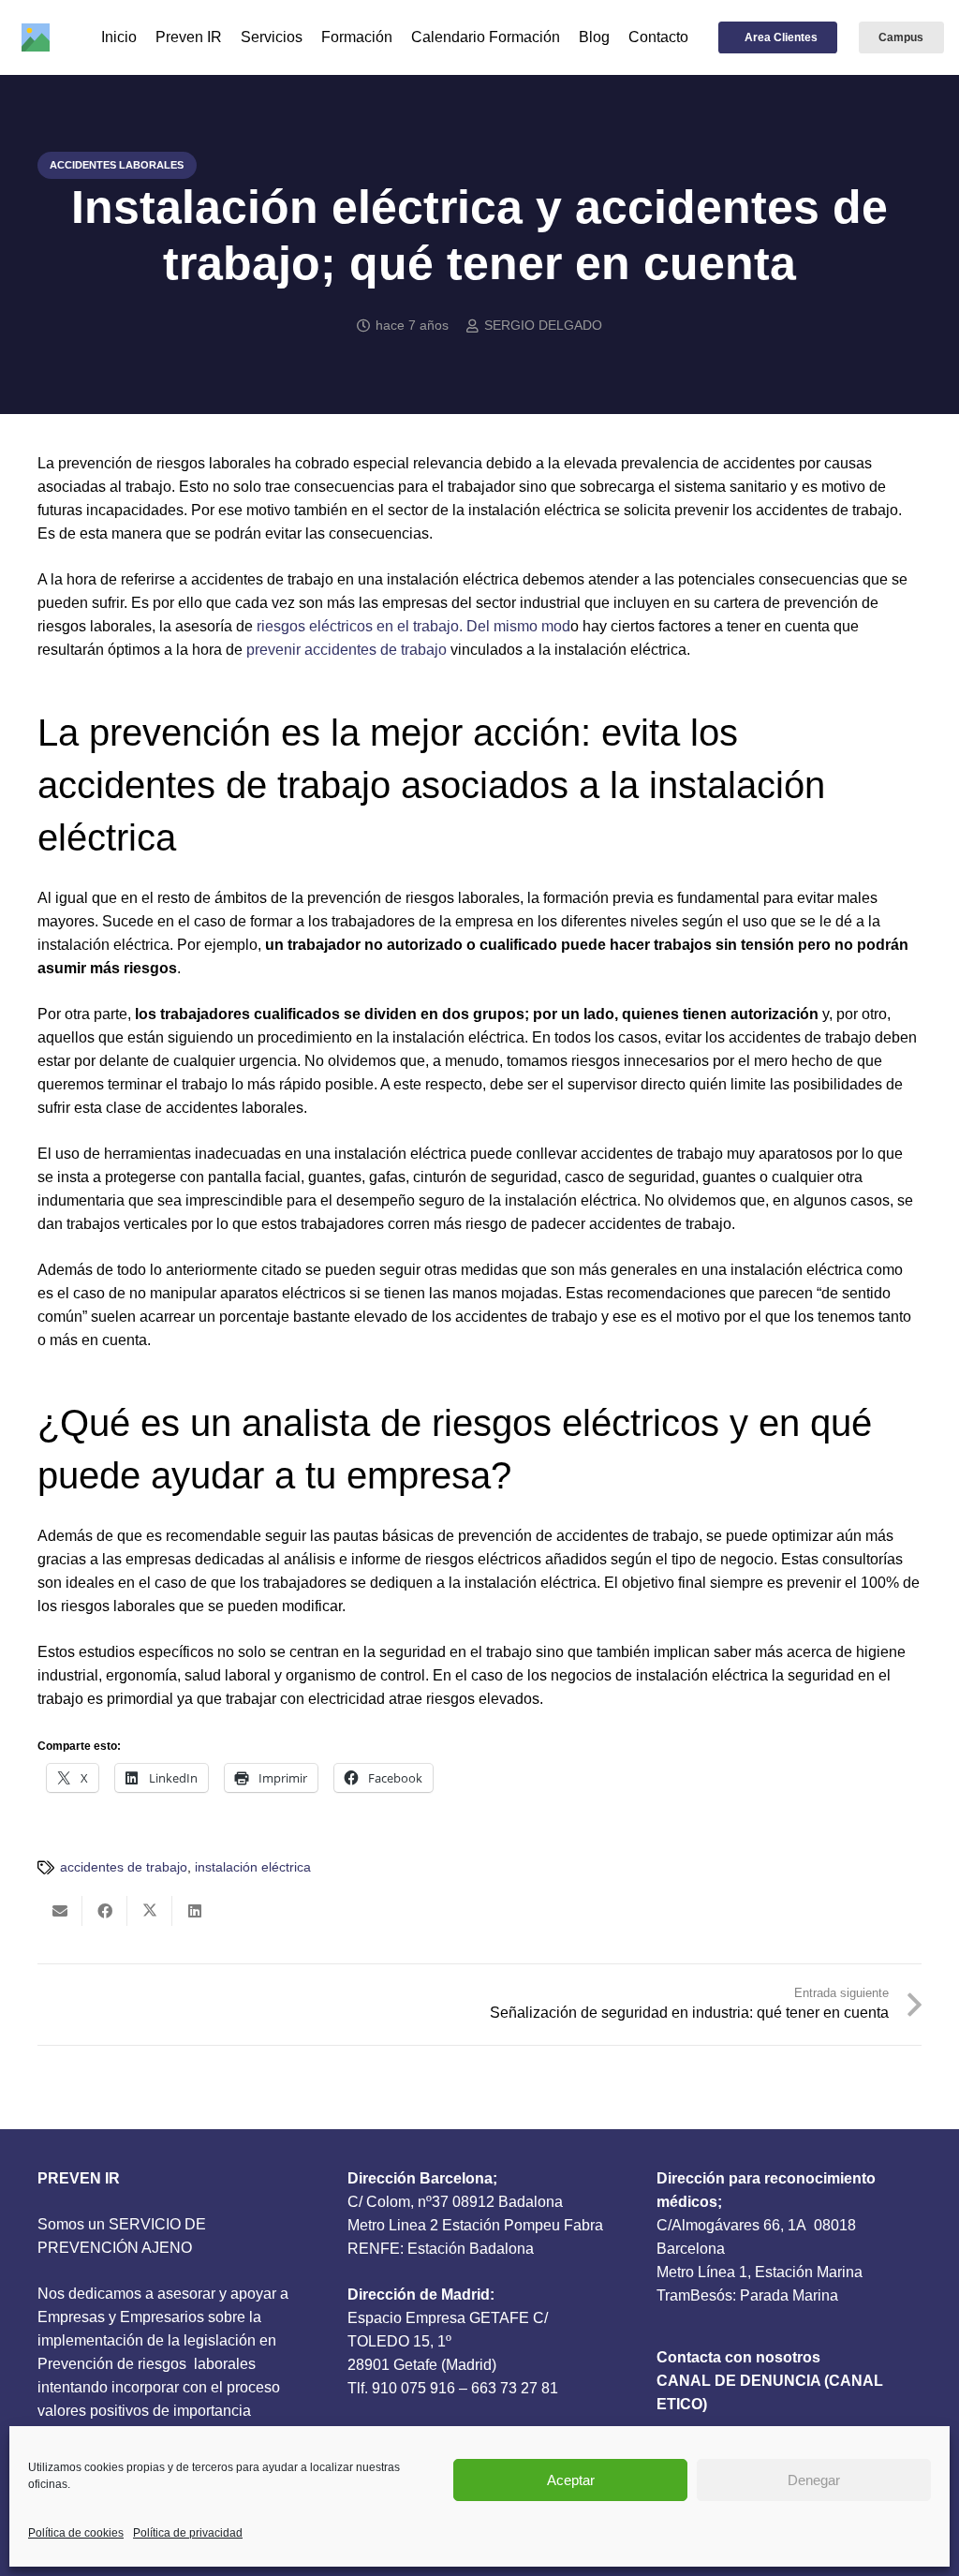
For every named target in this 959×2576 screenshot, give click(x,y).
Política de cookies (76, 2533)
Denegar (814, 2480)
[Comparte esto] (105, 1911)
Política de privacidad (188, 2533)
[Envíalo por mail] (60, 1911)
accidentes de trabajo (124, 1867)
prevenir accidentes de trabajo (347, 650)
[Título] (36, 37)
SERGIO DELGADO (543, 325)
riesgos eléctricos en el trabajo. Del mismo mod (413, 626)
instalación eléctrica (253, 1867)
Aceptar (571, 2480)
